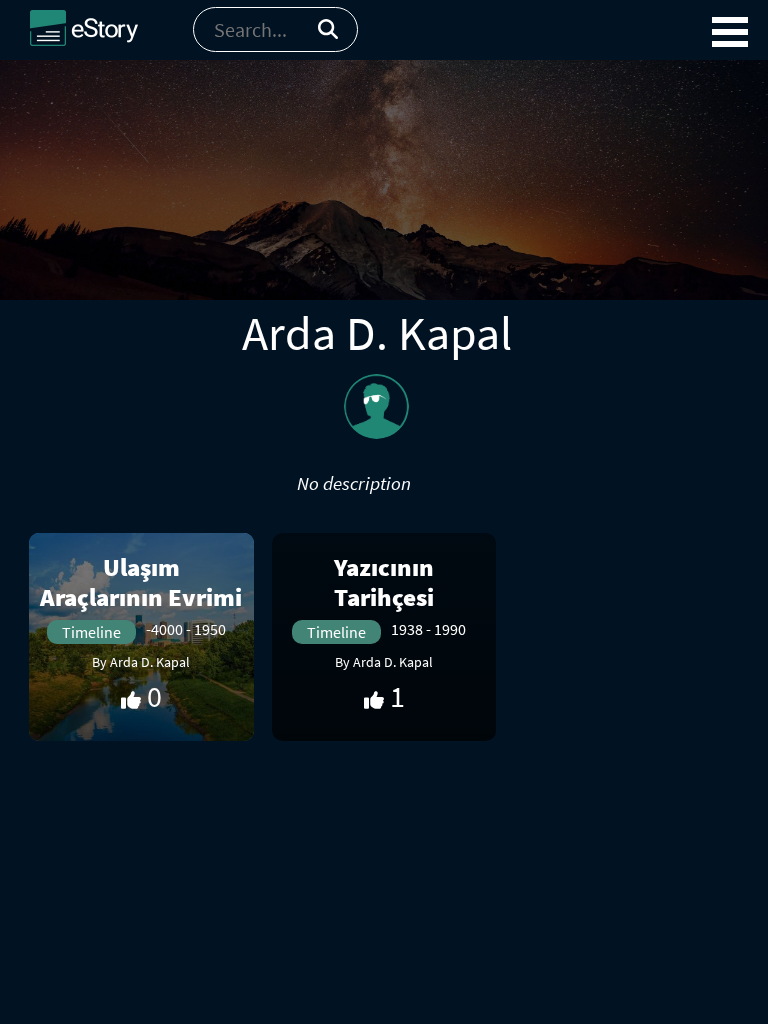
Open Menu (730, 32)
